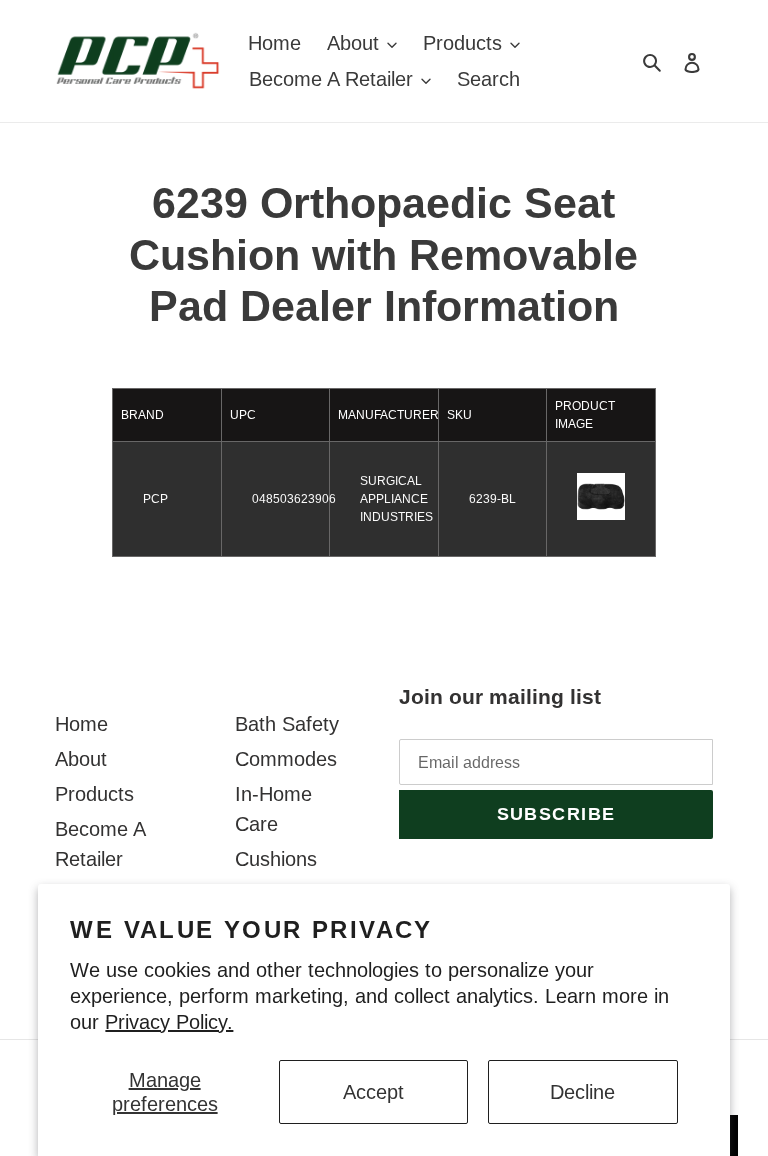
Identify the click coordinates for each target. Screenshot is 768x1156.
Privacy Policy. (169, 1022)
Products (94, 794)
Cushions (276, 859)
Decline (582, 1092)
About (81, 759)
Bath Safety (287, 724)
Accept (373, 1092)
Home (81, 724)
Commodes (286, 759)
